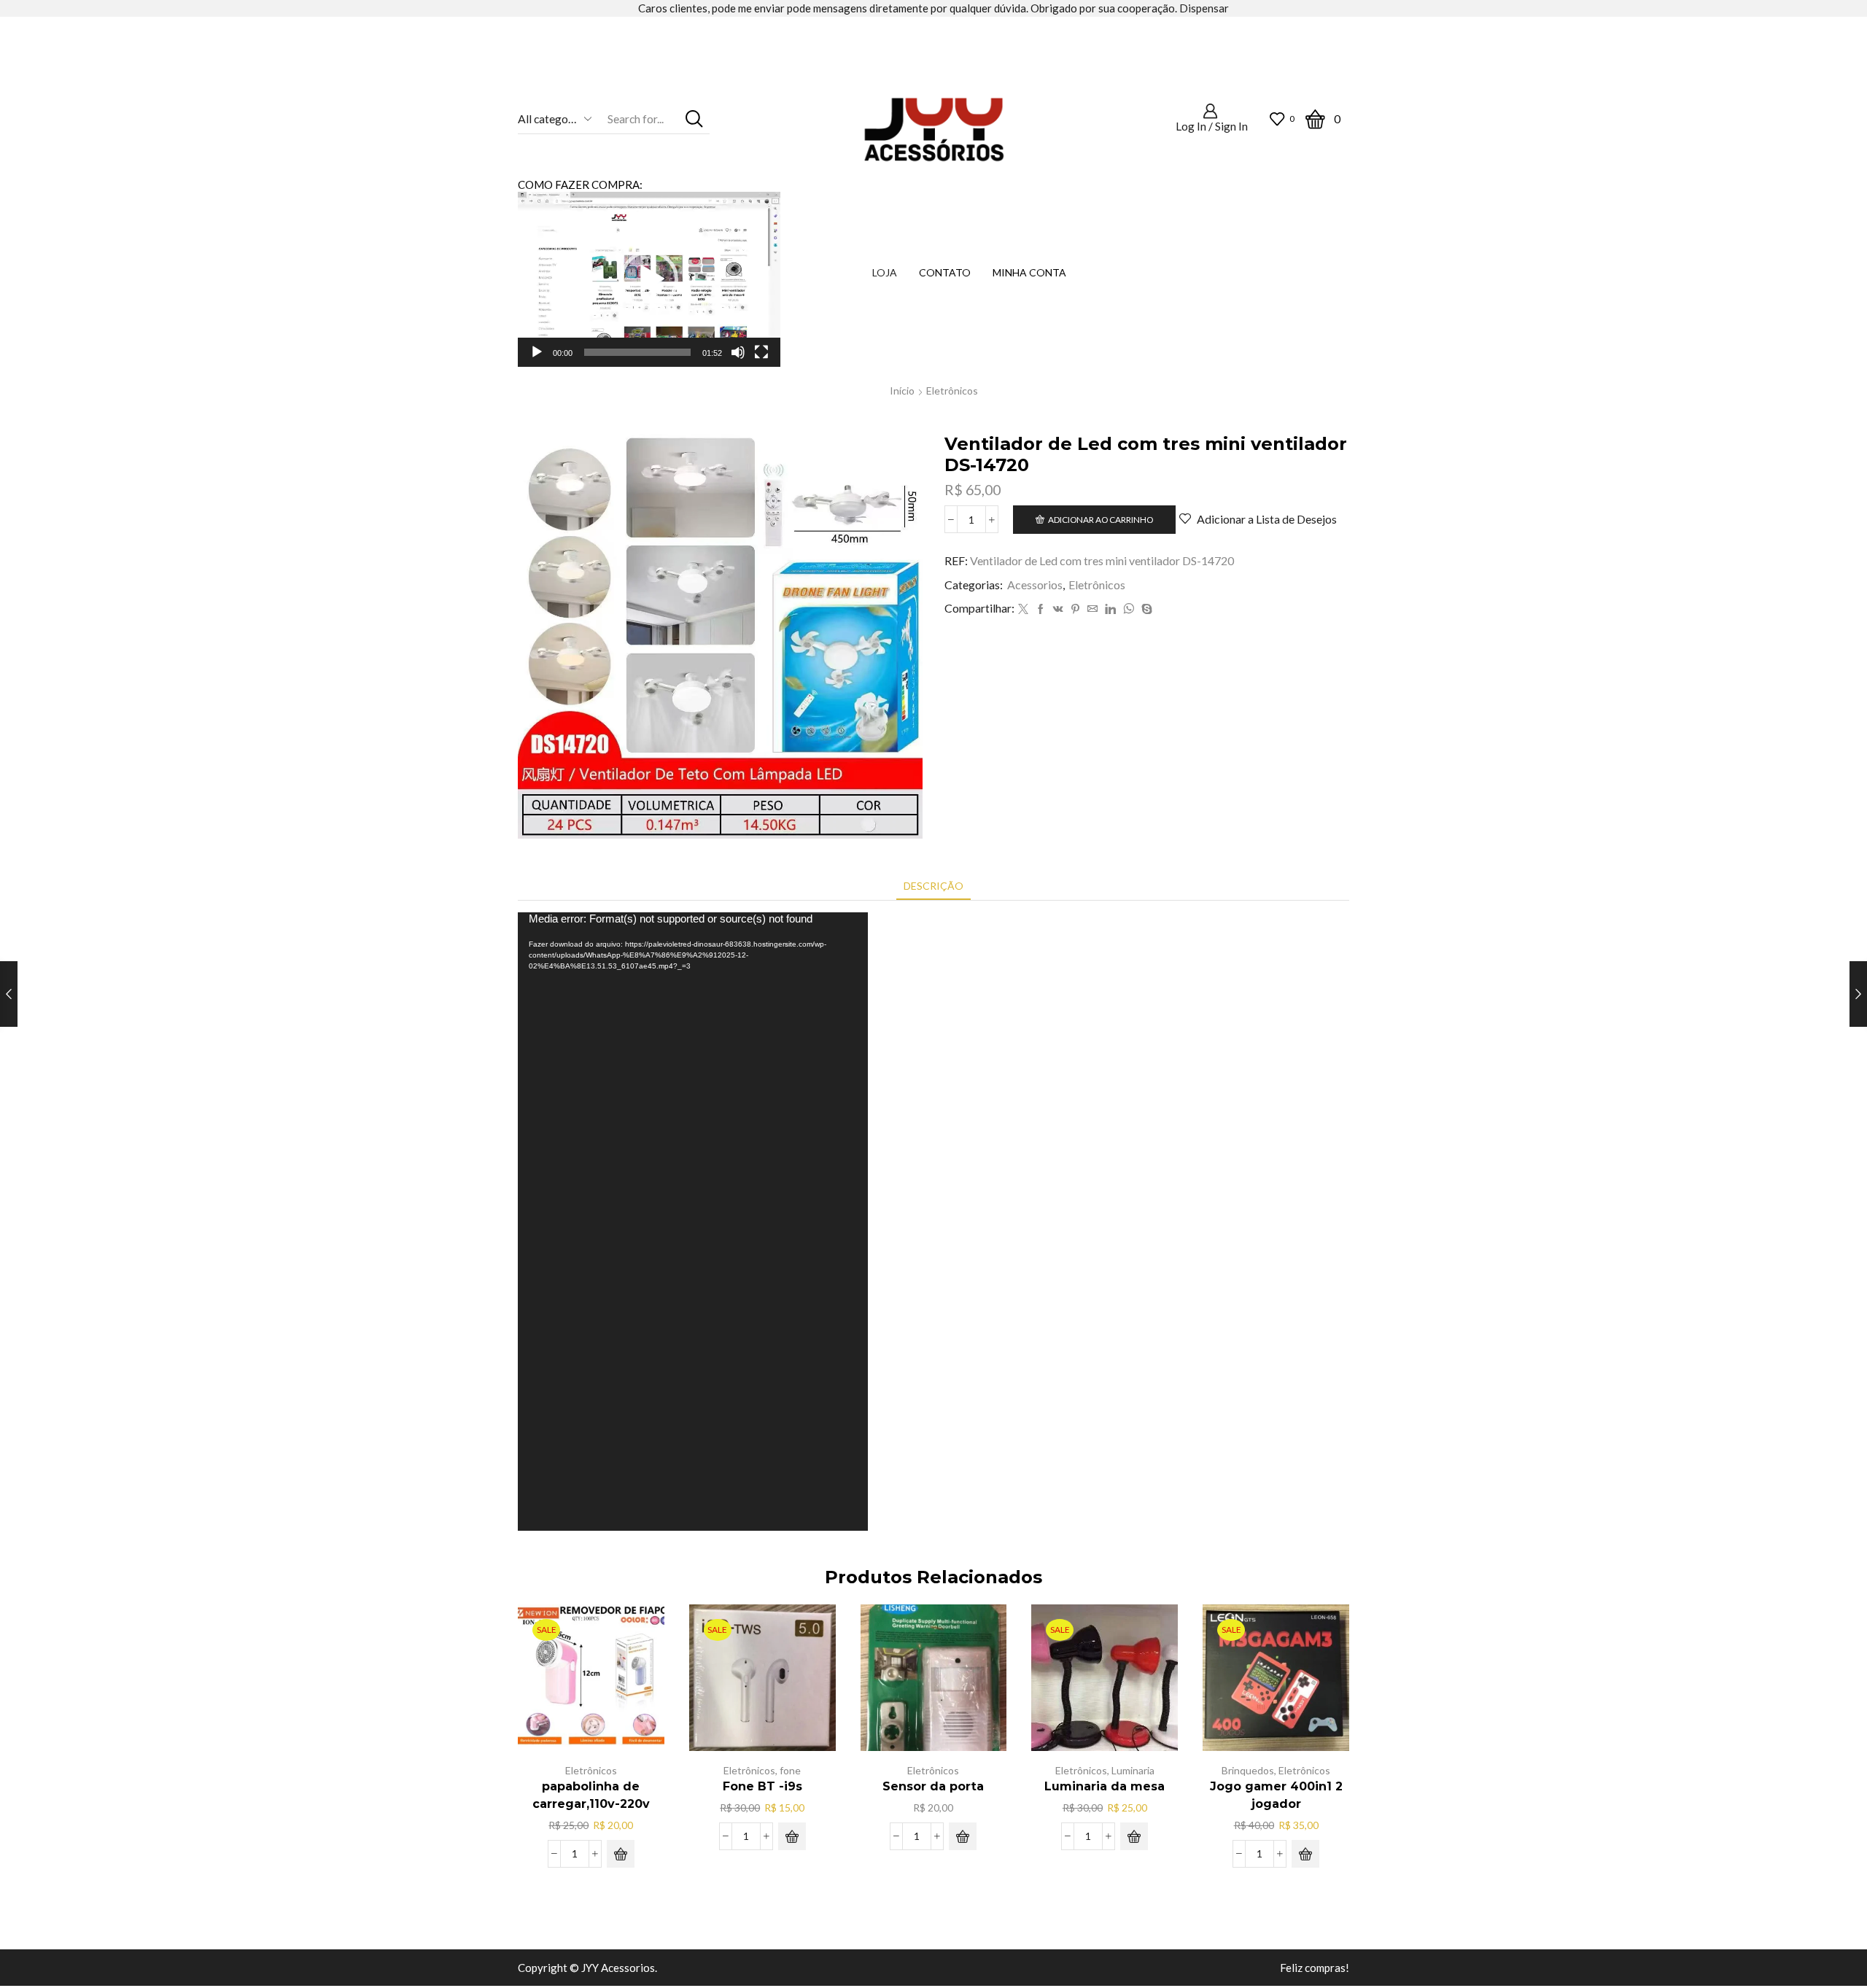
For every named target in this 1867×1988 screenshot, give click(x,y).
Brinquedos (1248, 1770)
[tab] (933, 886)
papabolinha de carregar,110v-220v (591, 1795)
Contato (945, 272)
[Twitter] (1023, 609)
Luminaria (1133, 1770)
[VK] (1058, 609)
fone (790, 1770)
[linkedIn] (1110, 609)
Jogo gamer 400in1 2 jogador (1276, 1795)
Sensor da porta (933, 1786)
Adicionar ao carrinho (1101, 520)
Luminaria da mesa (1105, 1786)
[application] (649, 279)
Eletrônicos (952, 391)
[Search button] (695, 119)
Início (902, 391)
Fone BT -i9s (762, 1786)
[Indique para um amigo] (1092, 609)
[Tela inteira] (761, 352)
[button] (649, 279)
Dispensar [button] (1204, 8)
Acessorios (1035, 585)
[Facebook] (1041, 609)
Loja (885, 272)
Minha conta (1029, 272)
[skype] (1145, 609)
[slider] (637, 352)
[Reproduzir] (537, 352)
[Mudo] (738, 352)
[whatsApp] (1129, 609)
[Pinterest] (1075, 609)
